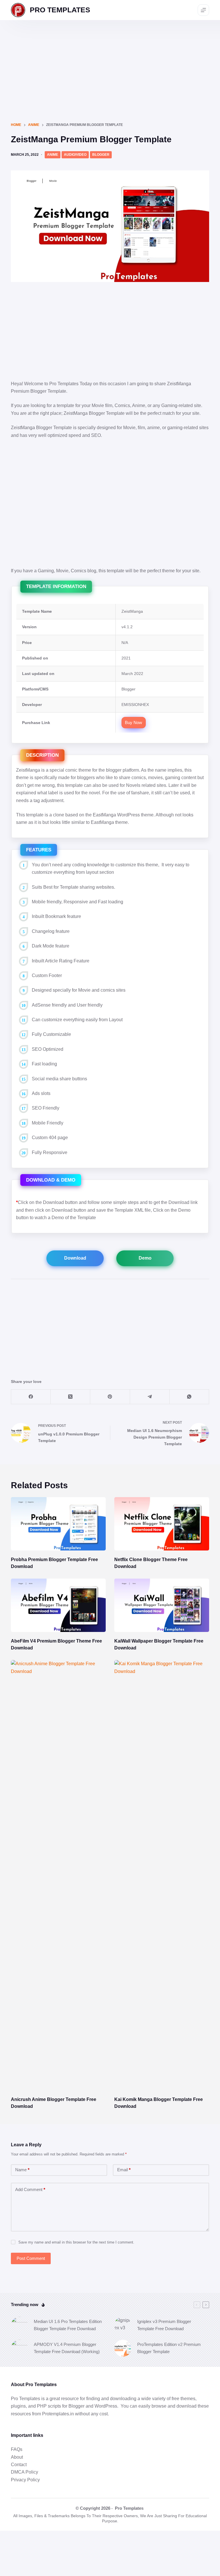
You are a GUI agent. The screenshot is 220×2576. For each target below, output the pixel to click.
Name (22, 2170)
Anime (53, 155)
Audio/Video (75, 155)
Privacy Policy (25, 2480)
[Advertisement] (110, 63)
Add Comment (30, 2189)
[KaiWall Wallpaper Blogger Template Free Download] (162, 1605)
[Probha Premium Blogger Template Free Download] (58, 1524)
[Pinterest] (110, 1397)
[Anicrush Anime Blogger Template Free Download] (58, 1875)
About (17, 2457)
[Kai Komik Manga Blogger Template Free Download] (162, 1875)
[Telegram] (150, 1397)
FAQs (17, 2449)
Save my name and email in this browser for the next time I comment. (76, 2242)
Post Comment (31, 2258)
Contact (19, 2465)
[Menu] (203, 10)
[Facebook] (31, 1397)
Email (124, 2170)
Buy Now (133, 722)
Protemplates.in (58, 2414)
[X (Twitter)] (70, 1397)
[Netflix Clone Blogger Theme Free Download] (162, 1524)
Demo (145, 1258)
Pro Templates (129, 2508)
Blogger (101, 155)
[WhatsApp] (189, 1397)
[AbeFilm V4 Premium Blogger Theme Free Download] (58, 1605)
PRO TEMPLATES (60, 10)
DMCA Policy (24, 2472)
